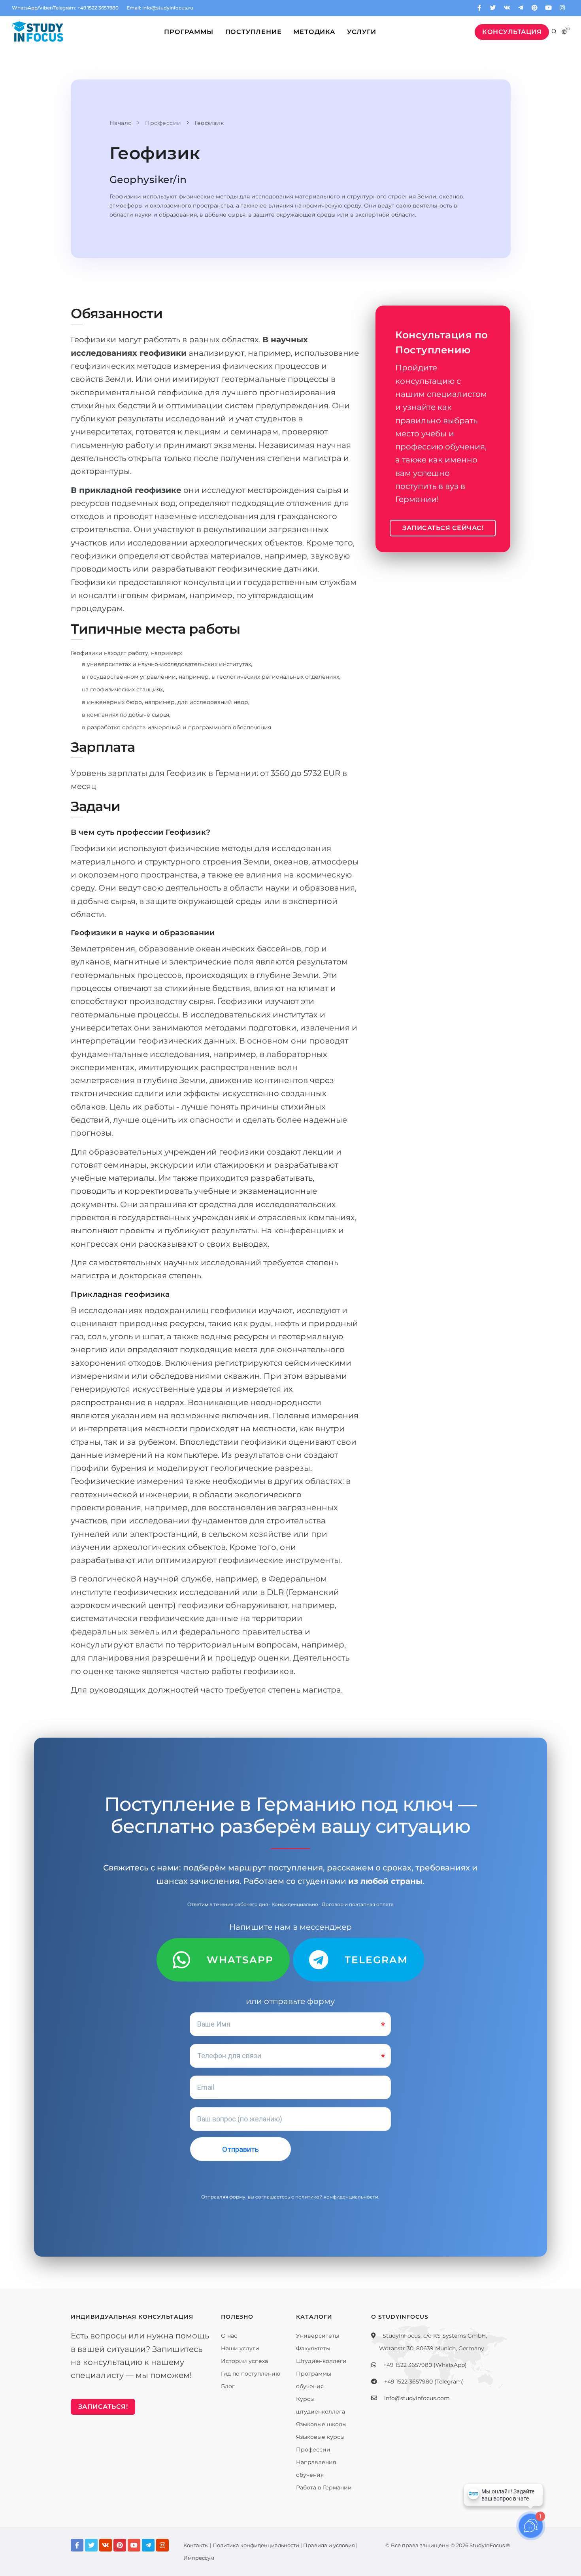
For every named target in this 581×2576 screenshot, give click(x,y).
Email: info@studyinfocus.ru (160, 8)
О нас (229, 2336)
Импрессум (199, 2558)
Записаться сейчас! (443, 528)
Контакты (196, 2545)
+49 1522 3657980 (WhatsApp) (425, 2365)
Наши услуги (240, 2348)
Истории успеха (244, 2361)
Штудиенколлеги (321, 2361)
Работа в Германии (324, 2487)
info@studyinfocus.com (417, 2398)
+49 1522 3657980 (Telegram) (424, 2382)
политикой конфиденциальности (337, 2197)
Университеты (318, 2336)
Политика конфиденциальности (256, 2545)
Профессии (313, 2450)
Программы (189, 32)
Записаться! (103, 2407)
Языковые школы (321, 2424)
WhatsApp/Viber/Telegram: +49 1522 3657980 (65, 8)
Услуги (362, 32)
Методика (314, 32)
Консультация (512, 32)
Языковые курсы (320, 2437)
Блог (228, 2386)
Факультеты (313, 2348)
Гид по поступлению (251, 2374)
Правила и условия (329, 2545)
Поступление (254, 32)
